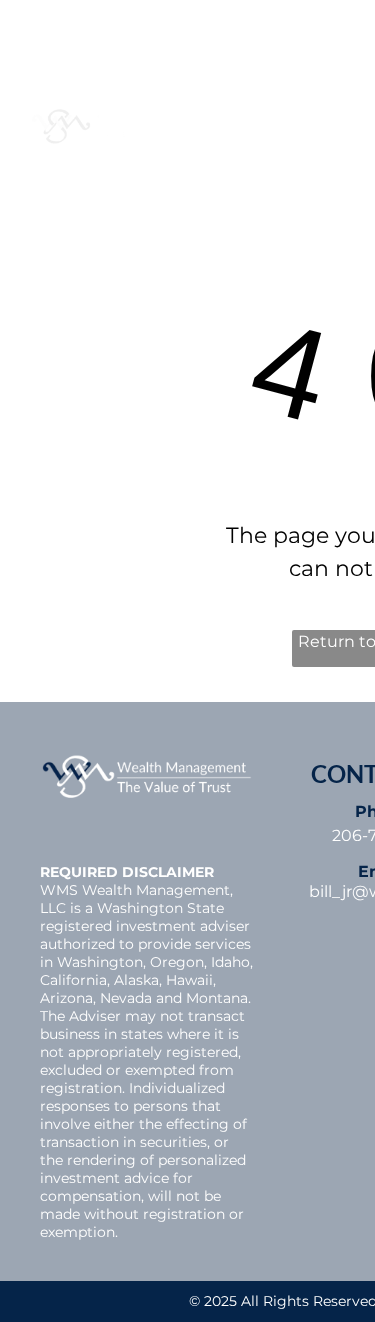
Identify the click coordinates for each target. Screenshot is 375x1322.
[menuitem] (300, 124)
